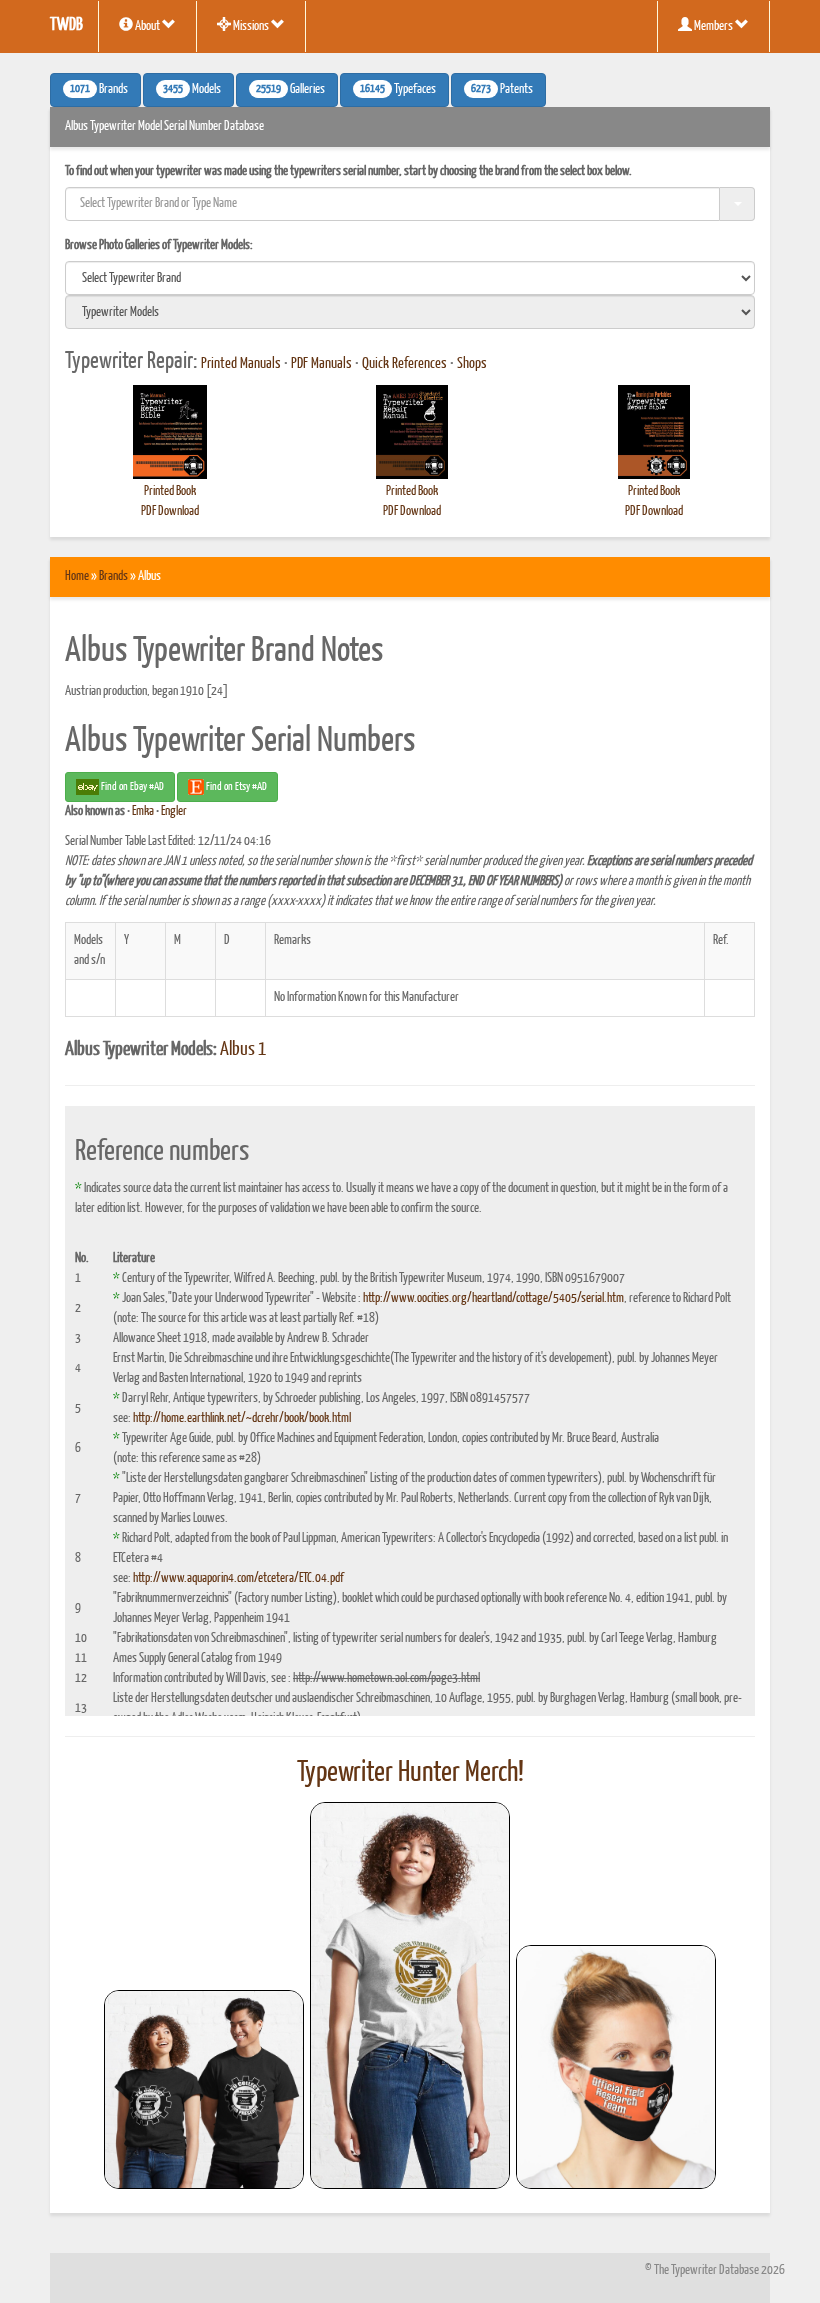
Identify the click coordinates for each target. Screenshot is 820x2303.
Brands (113, 576)
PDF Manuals (321, 364)
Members (713, 26)
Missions (251, 26)
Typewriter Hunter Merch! (410, 1773)
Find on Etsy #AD (235, 786)
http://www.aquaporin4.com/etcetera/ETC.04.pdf (238, 1578)
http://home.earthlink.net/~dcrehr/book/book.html (242, 1418)
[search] (410, 278)
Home (77, 576)
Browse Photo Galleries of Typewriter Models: (159, 245)
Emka (143, 811)
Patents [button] (502, 90)
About (147, 26)
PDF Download (170, 511)
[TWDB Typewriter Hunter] (204, 2089)
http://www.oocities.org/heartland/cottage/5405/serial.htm (493, 1298)
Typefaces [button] (398, 90)
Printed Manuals (241, 364)
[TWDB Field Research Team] (616, 2067)
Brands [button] (99, 90)
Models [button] (192, 90)
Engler (174, 811)
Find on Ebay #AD (131, 786)
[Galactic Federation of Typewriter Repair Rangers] (410, 1996)
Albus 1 (243, 1050)
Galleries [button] (290, 90)
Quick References (404, 364)
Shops (472, 364)
